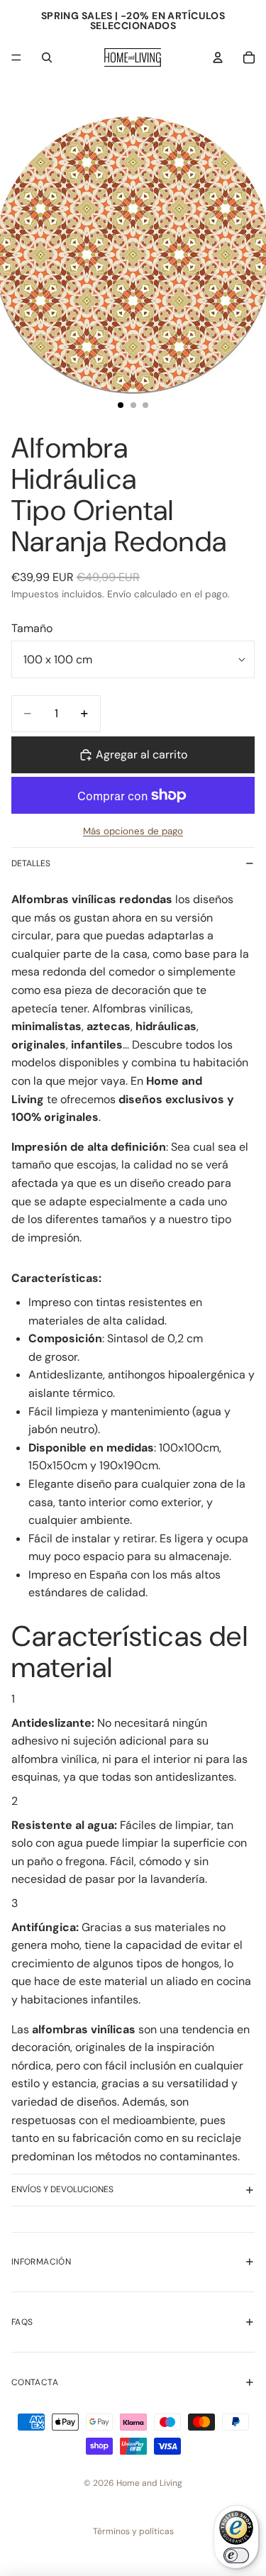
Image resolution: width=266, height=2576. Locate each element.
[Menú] (16, 57)
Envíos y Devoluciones (62, 2189)
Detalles (31, 863)
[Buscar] (47, 57)
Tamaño (32, 628)
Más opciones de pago (133, 831)
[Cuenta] (218, 57)
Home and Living (149, 2483)
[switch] (236, 2555)
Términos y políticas (133, 2531)
